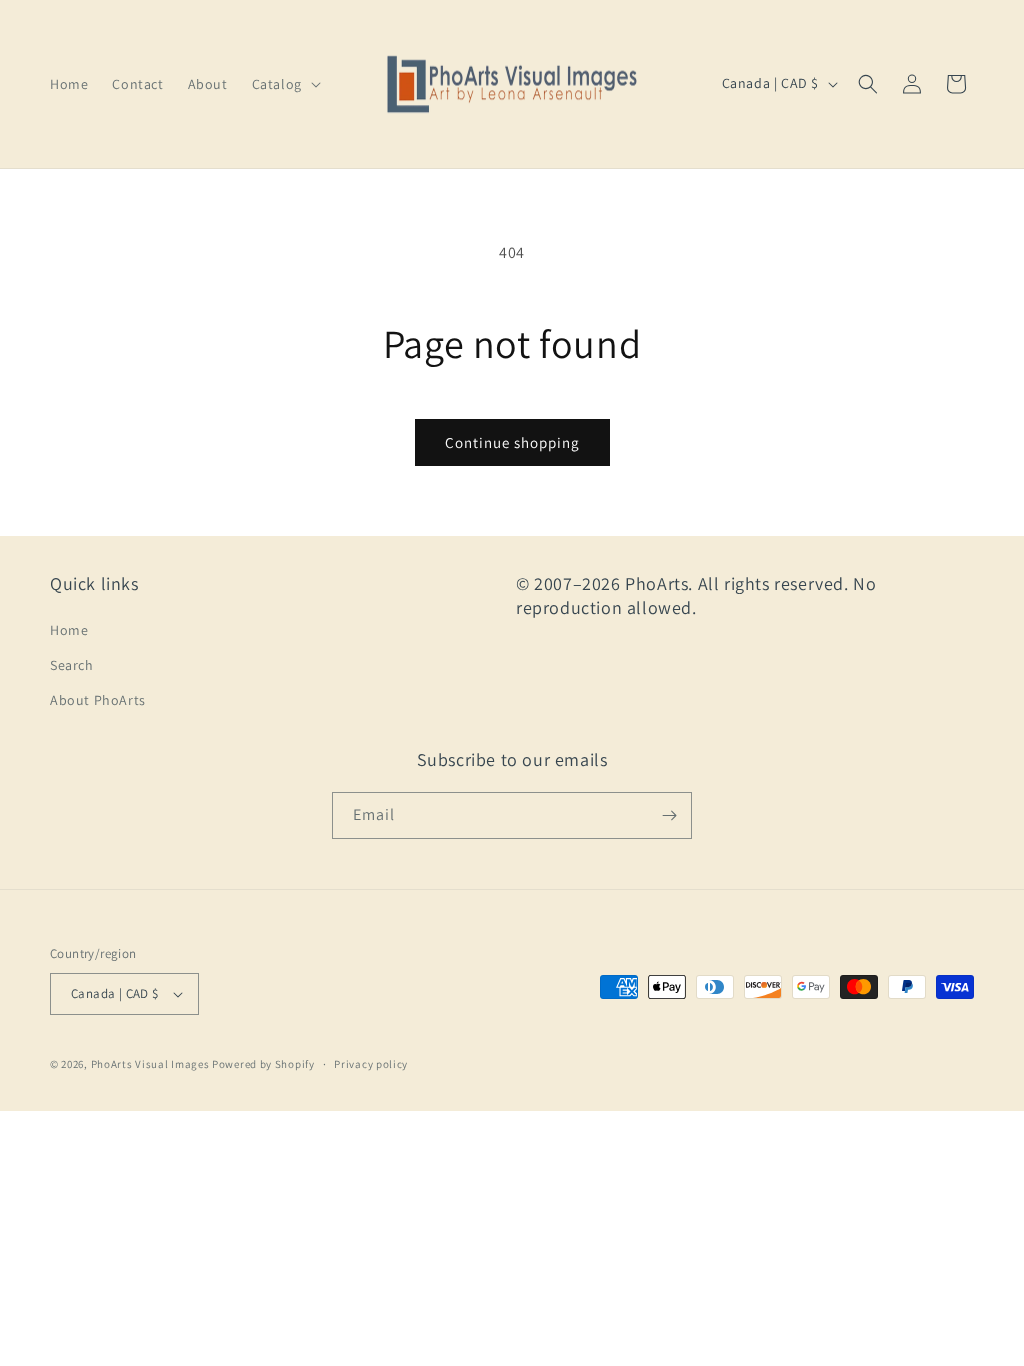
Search (72, 665)
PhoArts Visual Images (150, 1064)
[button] (284, 84)
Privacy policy (371, 1064)
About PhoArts (98, 700)
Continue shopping (512, 442)
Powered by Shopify (263, 1064)
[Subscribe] (669, 815)
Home (69, 630)
